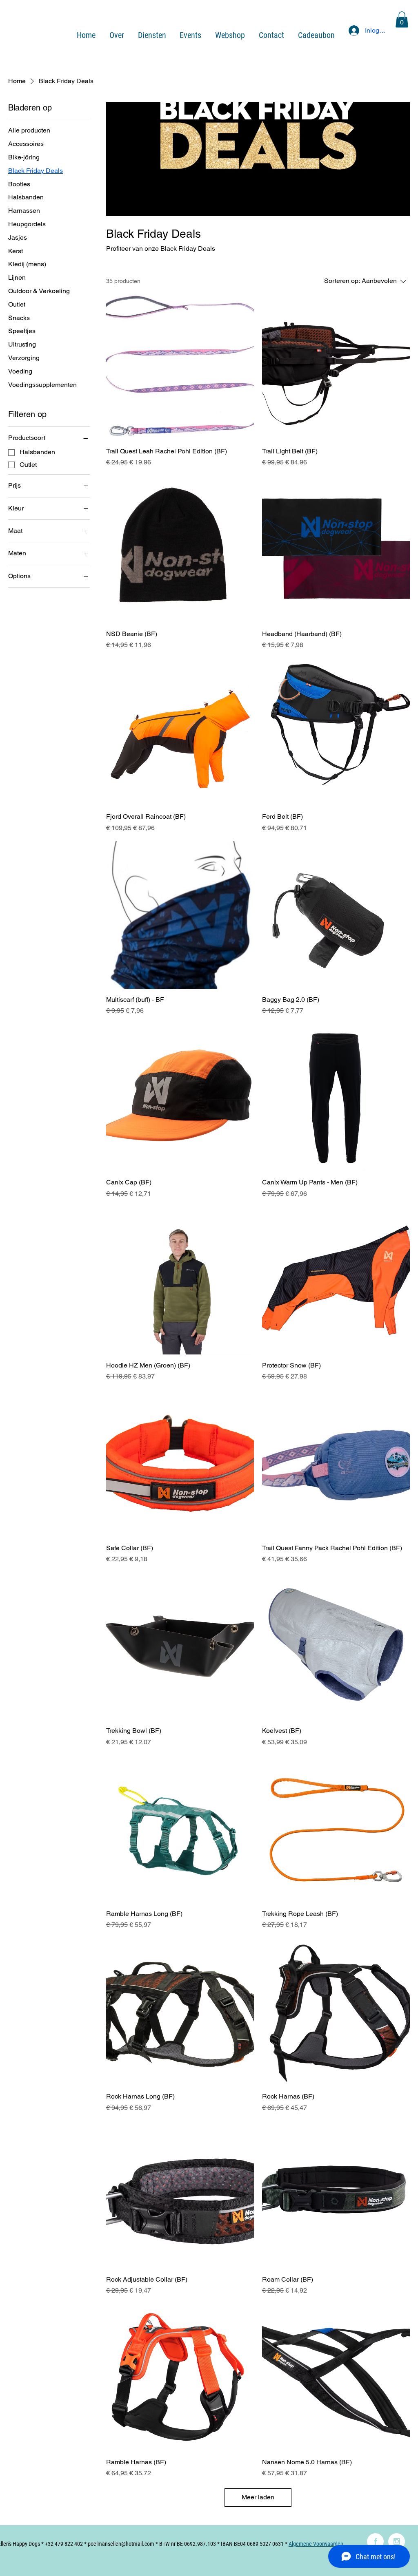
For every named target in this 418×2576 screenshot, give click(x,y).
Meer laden (258, 2497)
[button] (402, 19)
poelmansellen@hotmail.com (121, 2544)
